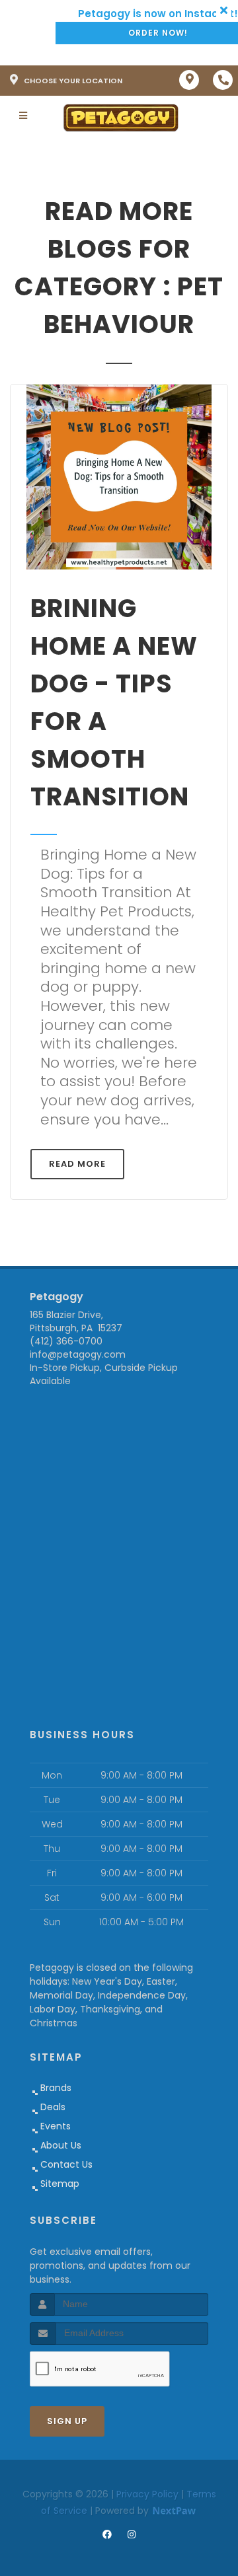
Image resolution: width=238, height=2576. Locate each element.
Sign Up (67, 2421)
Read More (77, 1164)
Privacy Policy (147, 2494)
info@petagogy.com (78, 1354)
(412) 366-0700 (66, 1341)
